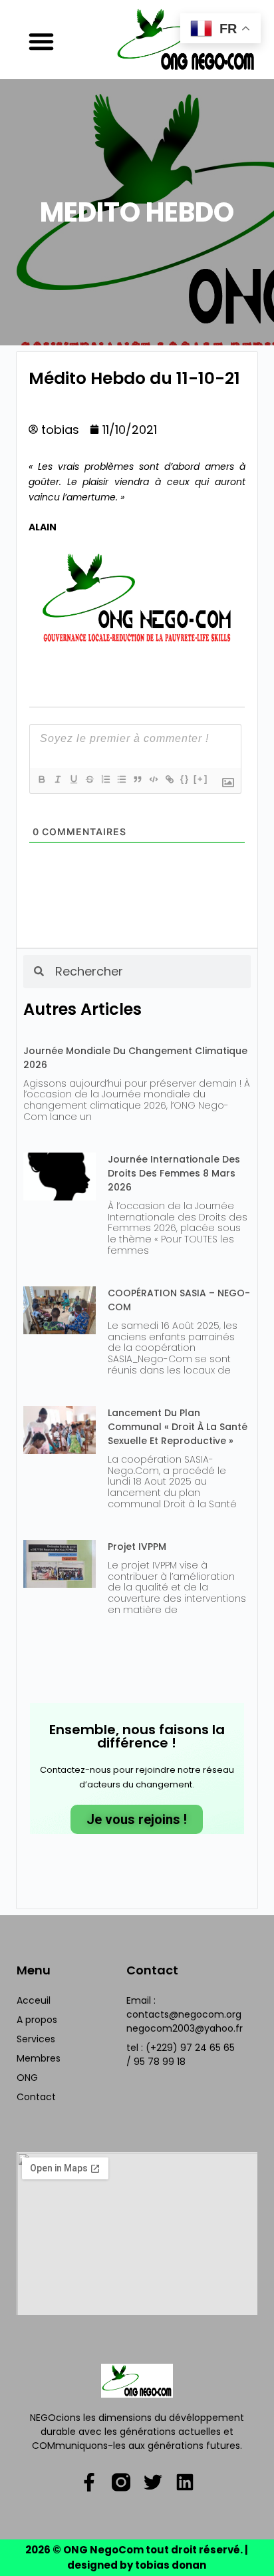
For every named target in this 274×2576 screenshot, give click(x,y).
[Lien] (169, 779)
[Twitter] (153, 2482)
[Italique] (57, 779)
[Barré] (89, 779)
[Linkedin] (185, 2482)
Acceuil (34, 2000)
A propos (37, 2020)
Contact (36, 2097)
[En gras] (41, 779)
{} (185, 779)
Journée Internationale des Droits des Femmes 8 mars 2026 (174, 1173)
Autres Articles (82, 1009)
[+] (201, 779)
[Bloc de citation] (137, 779)
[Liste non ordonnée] (121, 779)
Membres (39, 2058)
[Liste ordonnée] (105, 779)
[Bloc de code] (153, 779)
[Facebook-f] (89, 2482)
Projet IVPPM (137, 1547)
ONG (27, 2078)
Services (36, 2039)
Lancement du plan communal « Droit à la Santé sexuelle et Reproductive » (178, 1427)
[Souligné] (73, 779)
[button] (41, 41)
